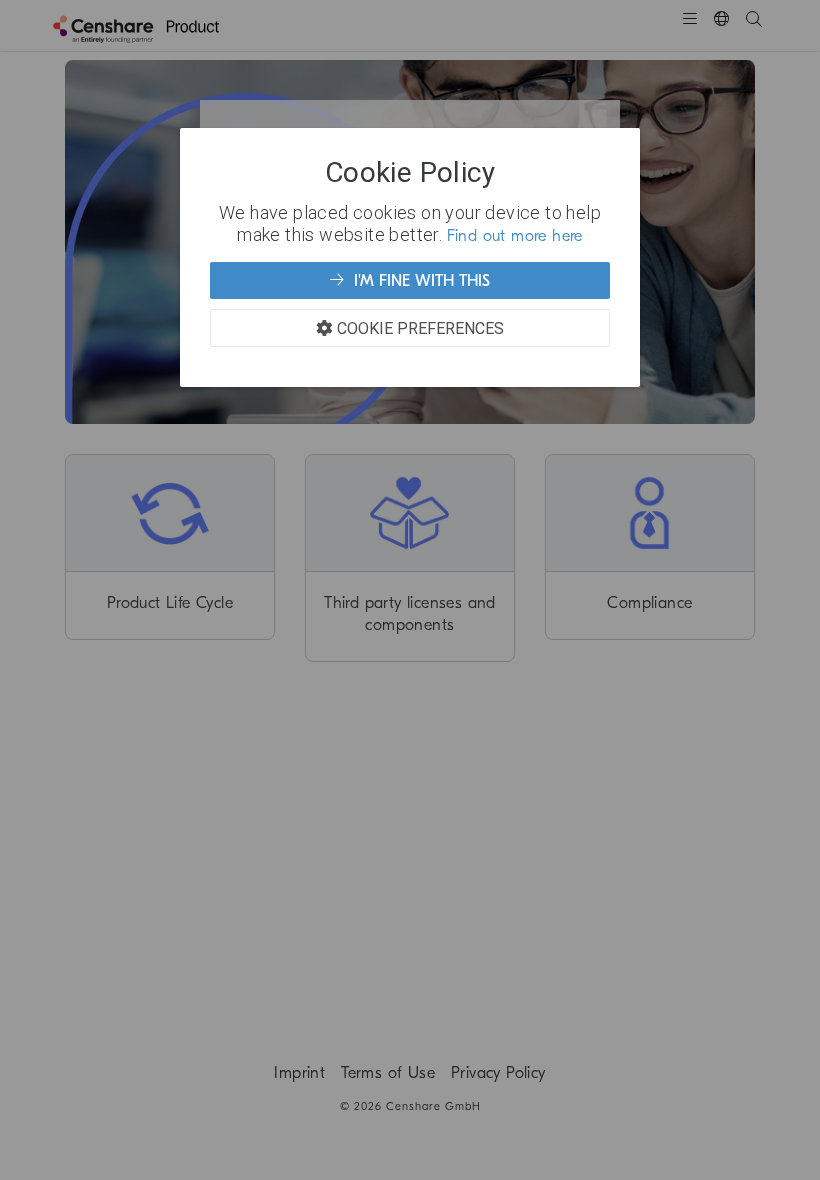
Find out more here (515, 236)
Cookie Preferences (420, 328)
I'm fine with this (419, 281)
